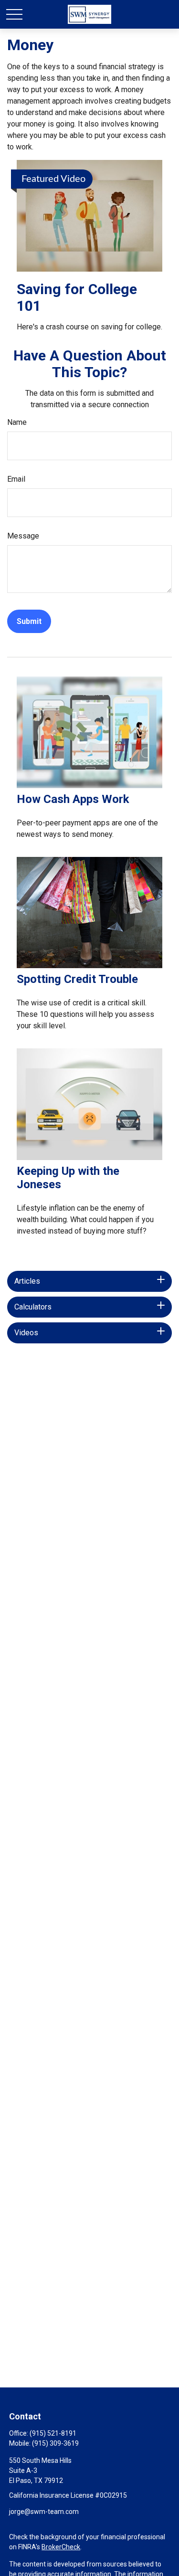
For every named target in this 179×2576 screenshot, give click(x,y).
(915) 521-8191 (53, 2433)
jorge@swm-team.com (44, 2512)
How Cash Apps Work (73, 799)
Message (23, 536)
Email (16, 479)
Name (17, 422)
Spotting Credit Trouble (77, 979)
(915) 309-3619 (55, 2443)
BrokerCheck (61, 2547)
